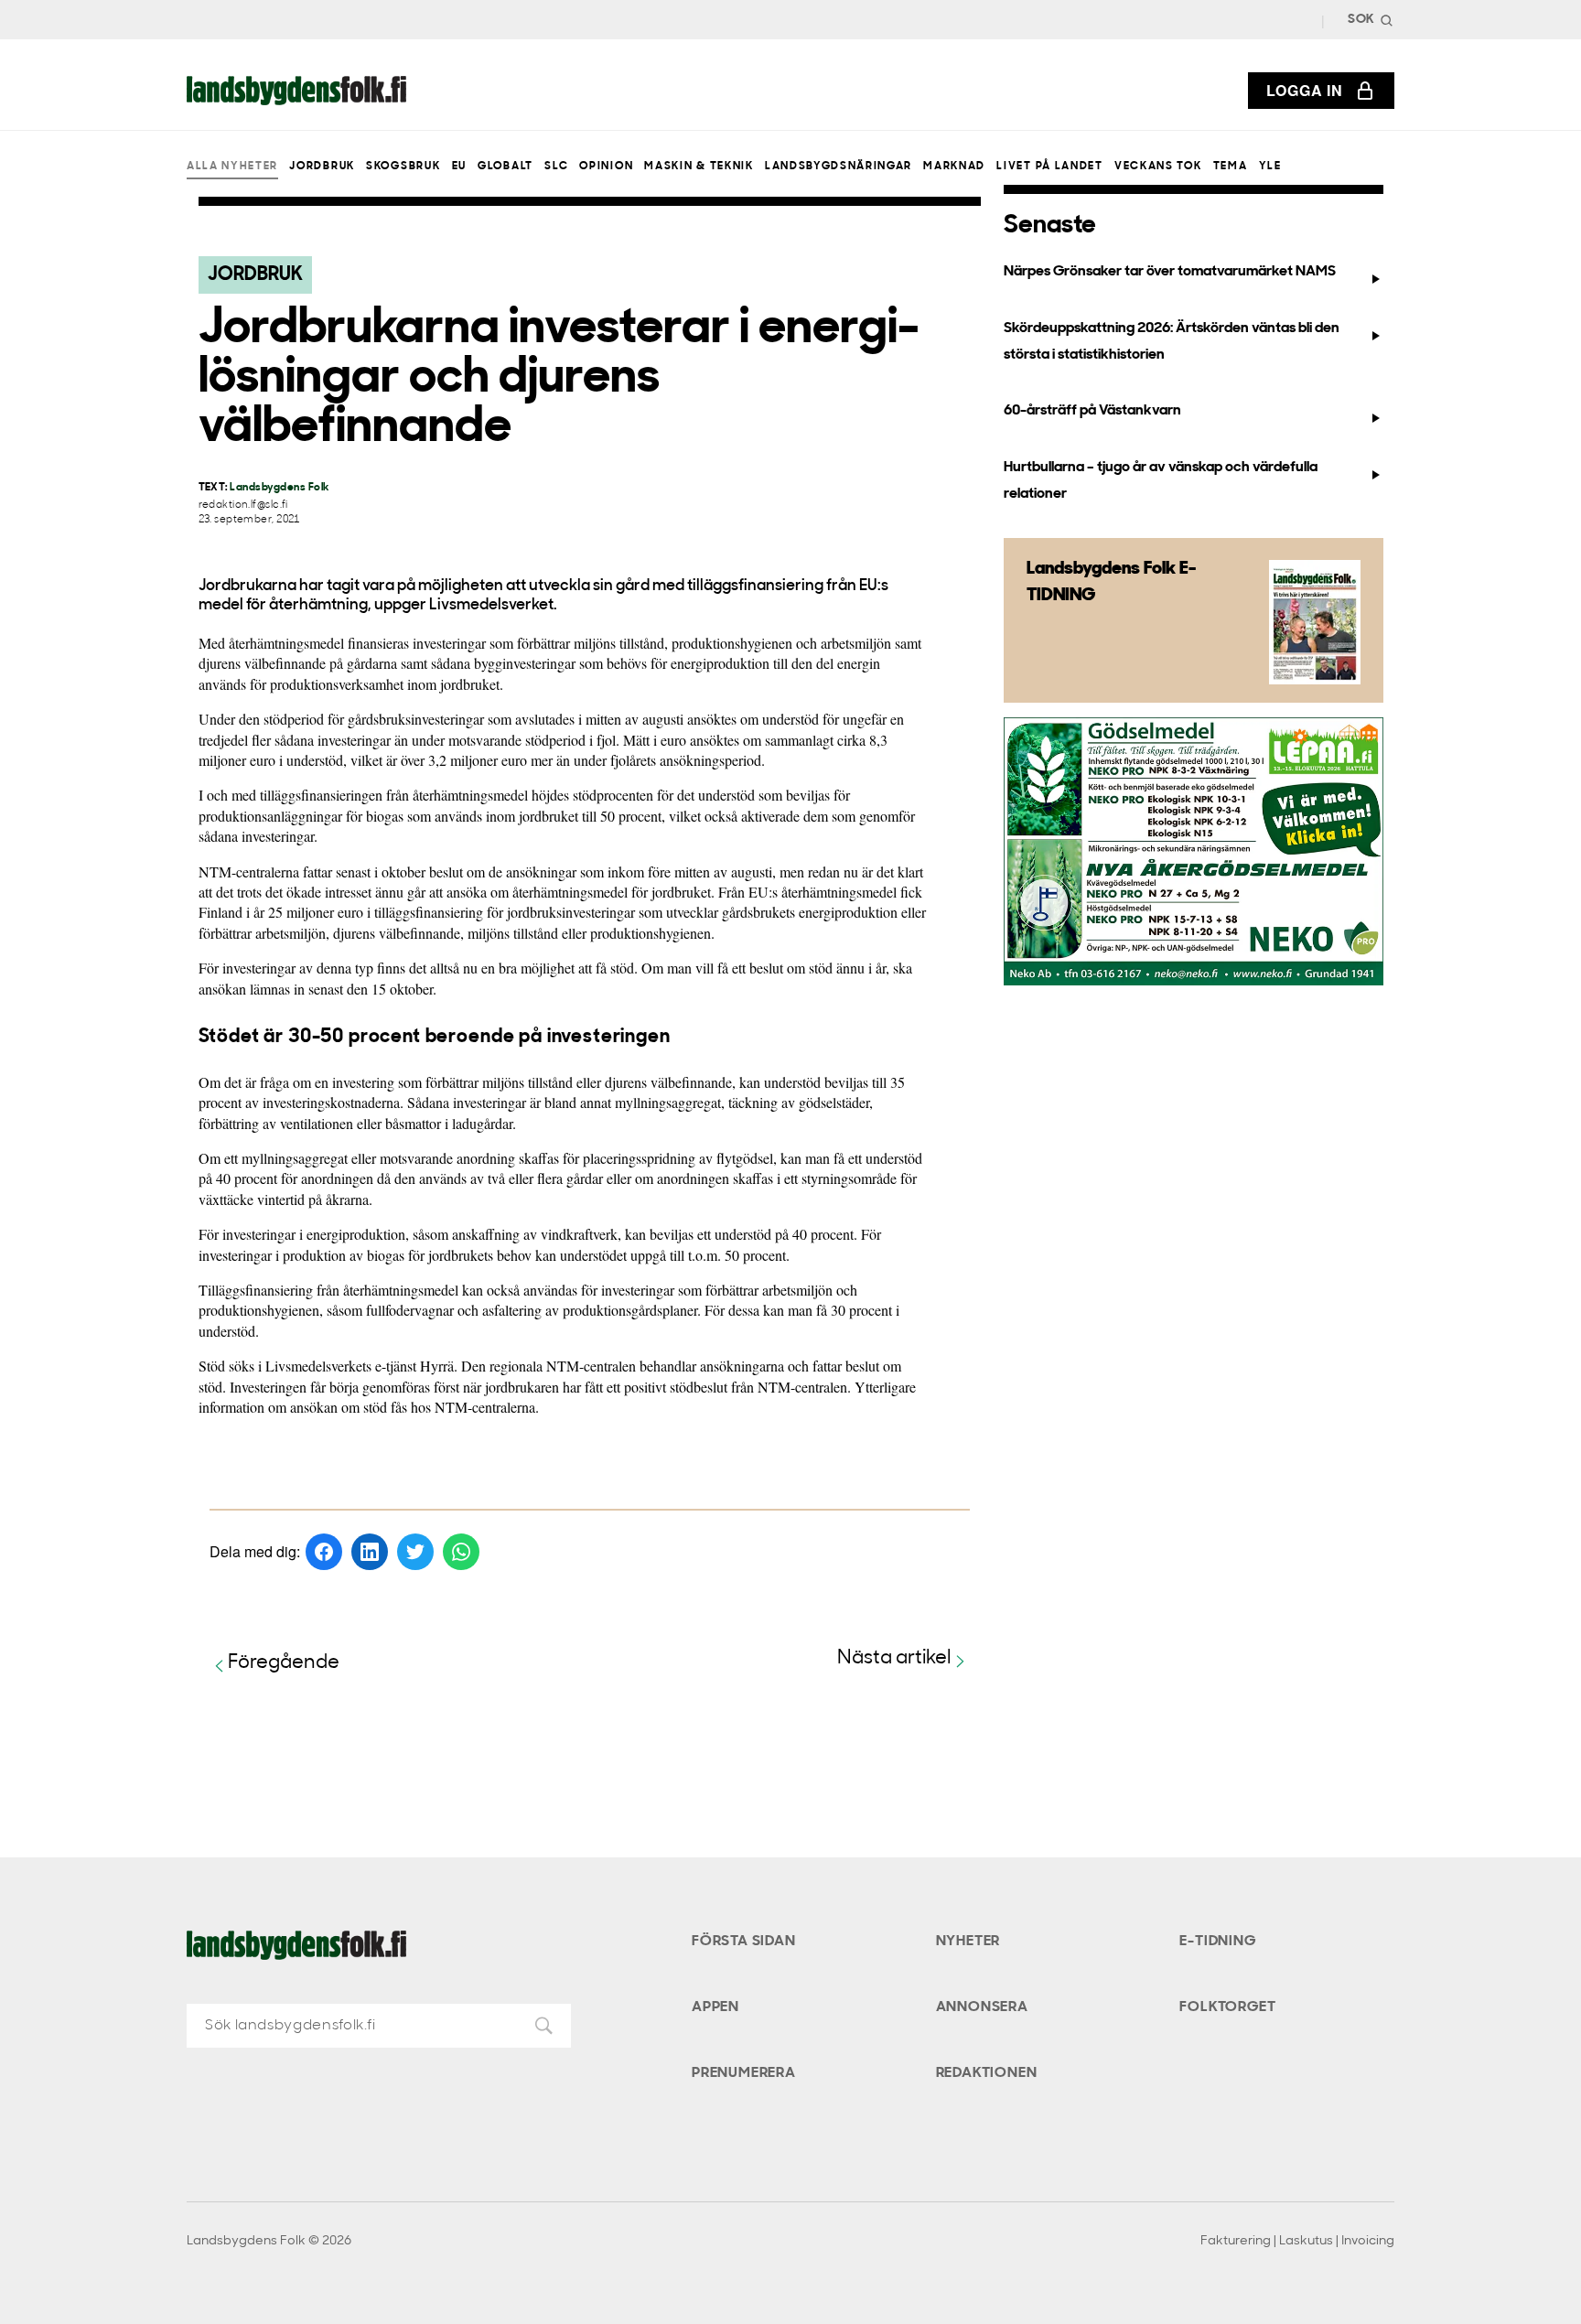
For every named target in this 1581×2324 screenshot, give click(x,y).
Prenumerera (744, 2073)
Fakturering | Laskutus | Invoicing (1297, 2241)
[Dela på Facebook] (324, 1552)
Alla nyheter (232, 167)
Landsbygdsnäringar (839, 167)
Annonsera (982, 2007)
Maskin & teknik (699, 167)
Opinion (606, 167)
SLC (556, 167)
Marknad (954, 167)
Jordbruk (322, 167)
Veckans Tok (1158, 167)
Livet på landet (1049, 167)
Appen (715, 2007)
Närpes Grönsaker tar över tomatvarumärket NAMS (1170, 272)
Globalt (505, 167)
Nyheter (968, 1942)
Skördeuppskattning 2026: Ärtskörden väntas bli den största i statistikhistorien (1172, 342)
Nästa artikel (894, 1658)
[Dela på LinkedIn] (370, 1552)
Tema (1231, 167)
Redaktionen (987, 2073)
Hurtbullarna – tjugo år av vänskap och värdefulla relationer (1161, 481)
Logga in (1305, 90)
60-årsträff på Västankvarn (1092, 411)
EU (459, 167)
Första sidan (744, 1942)
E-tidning (1217, 1942)
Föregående (284, 1663)
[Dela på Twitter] (415, 1552)
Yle (1270, 167)
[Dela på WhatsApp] (461, 1552)
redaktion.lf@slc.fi (243, 506)
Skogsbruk (403, 167)
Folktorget (1227, 2007)
